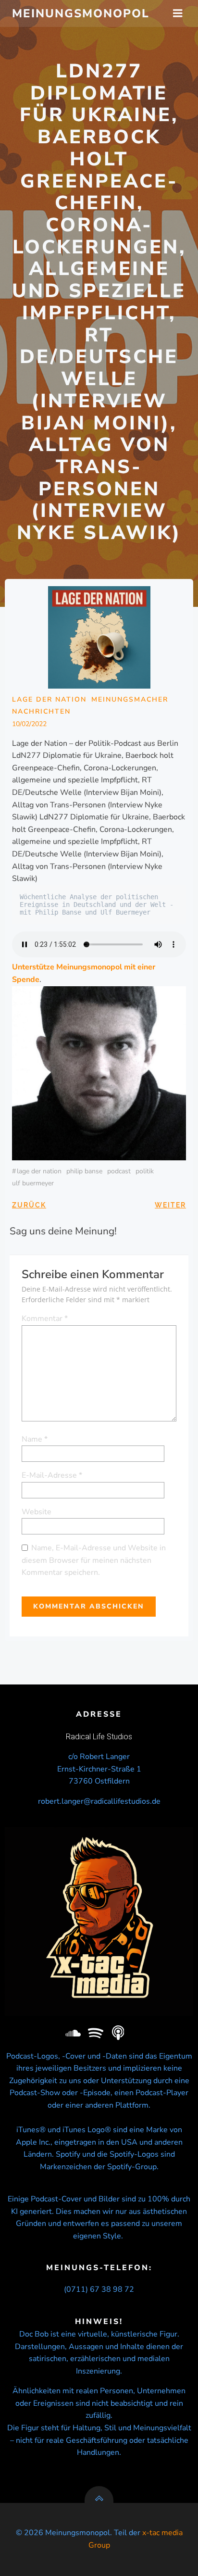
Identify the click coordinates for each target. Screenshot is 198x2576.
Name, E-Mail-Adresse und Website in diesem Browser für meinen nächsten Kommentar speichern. (94, 1560)
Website (37, 1512)
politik (145, 1171)
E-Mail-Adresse (52, 1475)
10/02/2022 (29, 724)
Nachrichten (41, 711)
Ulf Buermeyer (33, 1183)
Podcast (119, 1171)
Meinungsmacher (130, 699)
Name (35, 1439)
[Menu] (178, 13)
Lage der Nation (49, 699)
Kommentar (45, 1319)
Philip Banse (84, 1171)
